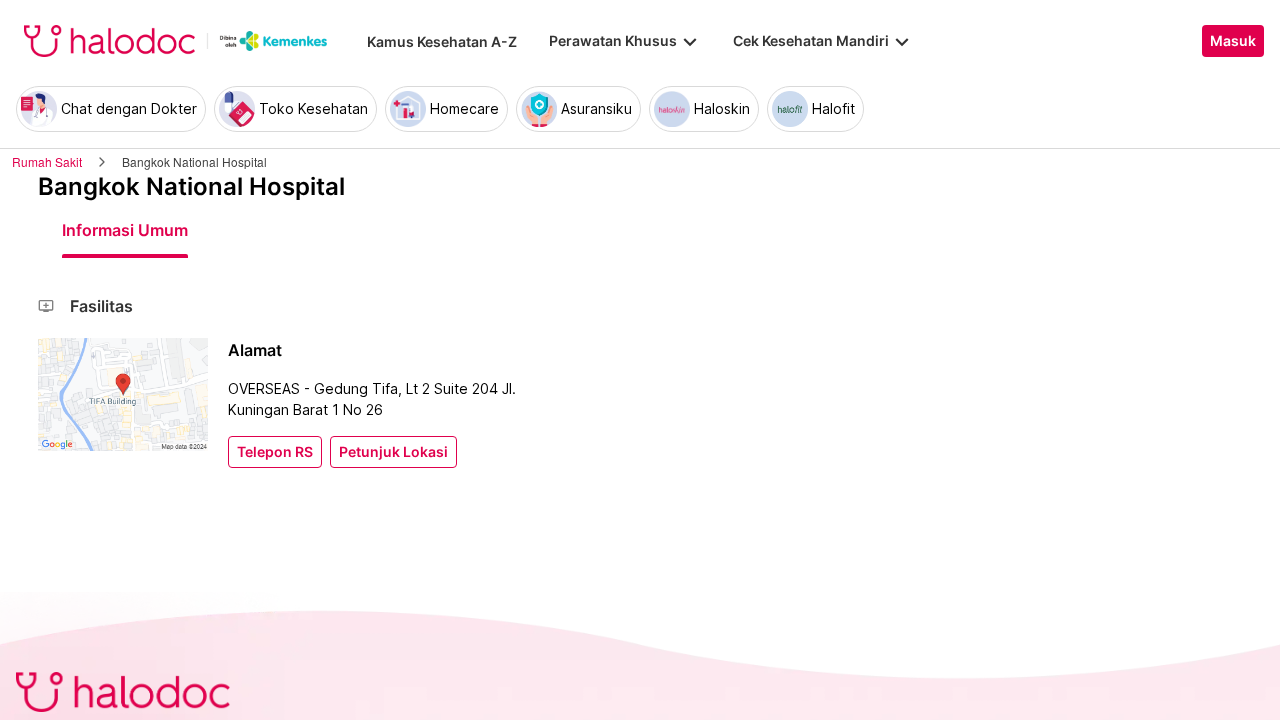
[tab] (125, 230)
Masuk (1233, 41)
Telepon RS (275, 452)
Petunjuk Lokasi (393, 452)
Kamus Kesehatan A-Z (442, 41)
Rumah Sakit (47, 161)
